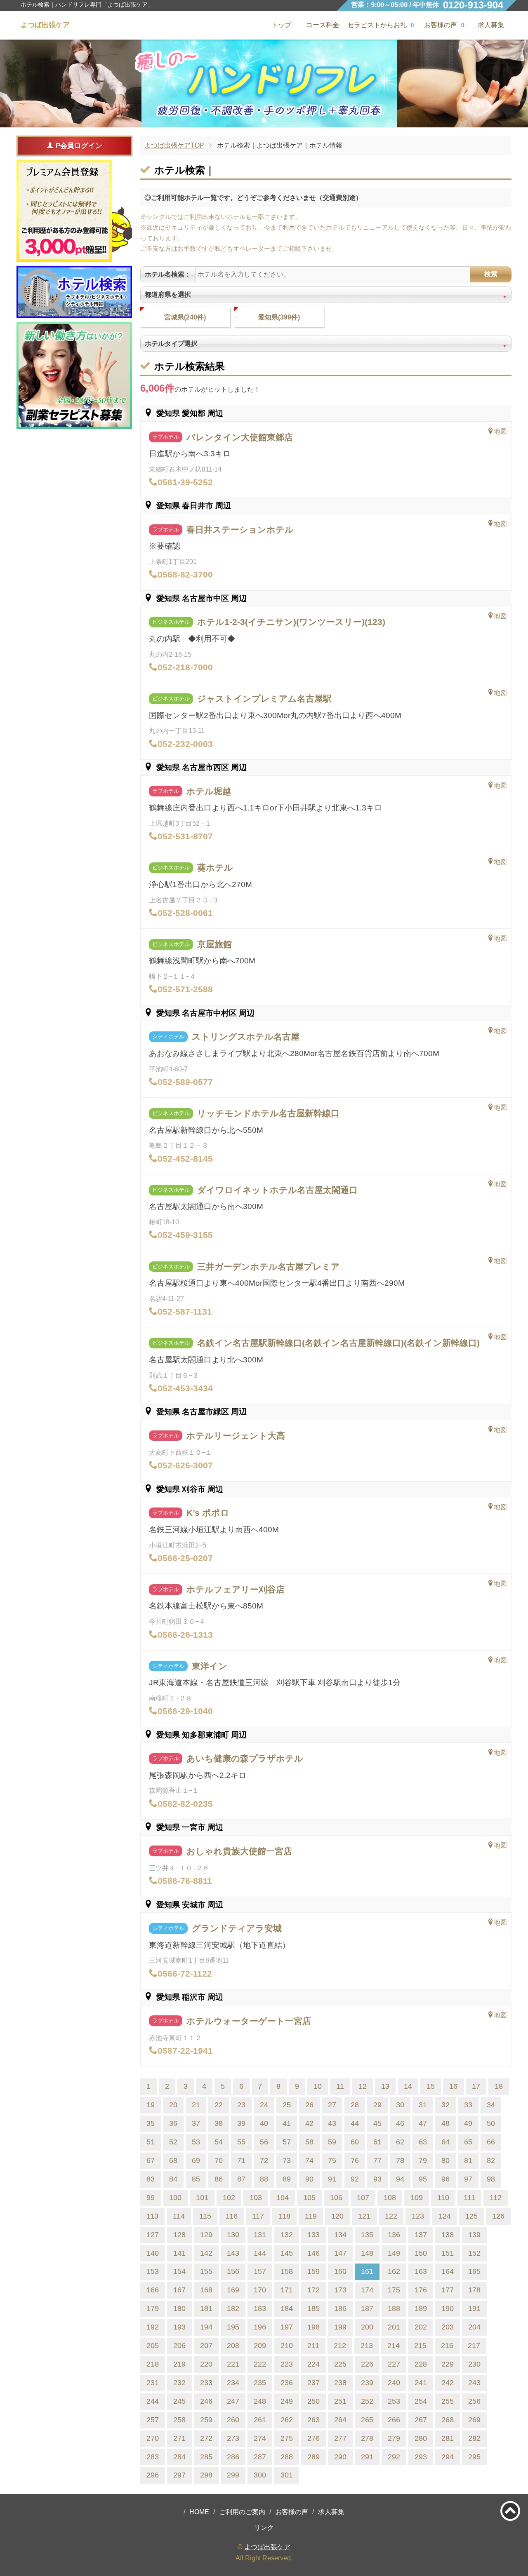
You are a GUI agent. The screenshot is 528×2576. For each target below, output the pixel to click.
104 (283, 2198)
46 (400, 2123)
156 (233, 2271)
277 (340, 2438)
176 (421, 2290)
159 (313, 2271)
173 (340, 2290)
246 (206, 2401)
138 (448, 2235)
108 (390, 2198)
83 (151, 2179)
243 (474, 2383)
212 (340, 2346)
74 (309, 2160)
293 (421, 2457)
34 (491, 2105)
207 (206, 2346)
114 (179, 2216)
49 (468, 2123)
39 (241, 2123)
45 (377, 2123)
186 (340, 2308)
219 (179, 2364)
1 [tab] (264, 120)
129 (206, 2235)
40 (264, 2123)
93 (377, 2179)
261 (260, 2420)
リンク (264, 2528)
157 (260, 2271)
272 (206, 2438)
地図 (500, 431)
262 (287, 2420)
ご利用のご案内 (242, 2512)
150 (421, 2253)
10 (318, 2086)
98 (491, 2179)
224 (313, 2364)
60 (355, 2142)
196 (260, 2327)
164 (448, 2271)
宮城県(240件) (185, 317)
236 (287, 2383)
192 (153, 2327)
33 (468, 2105)
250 (313, 2401)
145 (287, 2253)
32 (445, 2105)
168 (206, 2290)
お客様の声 (292, 2512)
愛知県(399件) (279, 317)
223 (287, 2364)
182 (233, 2308)
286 (233, 2457)
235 (260, 2383)
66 (491, 2142)
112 (496, 2198)
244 (153, 2401)
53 (196, 2142)
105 (309, 2198)
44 (355, 2123)
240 (394, 2383)
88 (264, 2179)
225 (340, 2364)
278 (367, 2438)
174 (367, 2290)
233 (206, 2383)
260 (233, 2420)
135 (367, 2235)
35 (151, 2123)
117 (258, 2216)
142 (206, 2253)
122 (391, 2216)
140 (153, 2253)
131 (260, 2235)
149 (394, 2253)
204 (474, 2327)
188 (394, 2308)
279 (394, 2438)
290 (340, 2457)
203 (448, 2327)
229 (448, 2364)
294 (448, 2457)
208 (233, 2346)
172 (313, 2290)
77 (377, 2160)
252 (367, 2401)
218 (153, 2364)
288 (287, 2457)
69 (196, 2160)
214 (394, 2346)
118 (284, 2216)
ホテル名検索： (168, 274)
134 (340, 2235)
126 (498, 2216)
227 (394, 2364)
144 (260, 2253)
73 (287, 2160)
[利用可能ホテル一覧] (74, 292)
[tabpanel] (264, 83)
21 (196, 2105)
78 (400, 2160)
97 (468, 2179)
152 (474, 2253)
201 (394, 2327)
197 (287, 2327)
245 (179, 2401)
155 (206, 2271)
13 (385, 2086)
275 (287, 2438)
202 (421, 2327)
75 (332, 2160)
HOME (199, 2512)
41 (287, 2123)
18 (499, 2086)
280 (421, 2438)
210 (287, 2346)
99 (151, 2198)
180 (179, 2308)
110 (443, 2198)
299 (233, 2475)
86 (219, 2179)
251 (340, 2401)
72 (264, 2160)
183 (260, 2308)
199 (340, 2327)
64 (445, 2142)
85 (196, 2179)
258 (179, 2420)
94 (400, 2179)
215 (420, 2346)
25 (287, 2105)
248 (260, 2401)
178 (474, 2290)
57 (287, 2142)
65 (468, 2142)
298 (206, 2475)
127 (153, 2235)
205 (153, 2346)
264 (340, 2420)
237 (313, 2383)
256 (474, 2401)
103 (256, 2198)
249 (287, 2401)
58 (309, 2142)
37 (196, 2123)
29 (377, 2105)
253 (394, 2401)
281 (448, 2438)
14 (408, 2086)
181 (206, 2308)
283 (153, 2457)
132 (287, 2235)
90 (309, 2179)
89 (287, 2179)
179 (153, 2308)
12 (363, 2086)
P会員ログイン (79, 146)
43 (332, 2123)
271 (179, 2438)
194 (206, 2327)
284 (179, 2457)
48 (445, 2123)
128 (179, 2235)
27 (332, 2105)
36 (173, 2123)
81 (468, 2160)
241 (421, 2383)
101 (202, 2198)
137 (421, 2235)
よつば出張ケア (267, 2547)
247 (233, 2401)
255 (448, 2401)
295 (474, 2457)
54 (219, 2142)
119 (311, 2216)
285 (206, 2457)
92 (355, 2179)
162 (394, 2271)
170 (260, 2290)
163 (421, 2271)
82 (491, 2160)
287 (260, 2457)
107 (363, 2198)
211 (313, 2346)
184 (287, 2308)
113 (152, 2216)
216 (447, 2346)
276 (313, 2438)
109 (417, 2198)
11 (340, 2086)
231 (153, 2383)
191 (474, 2308)
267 (421, 2420)
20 (173, 2105)
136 (394, 2235)
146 (313, 2253)
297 (179, 2475)
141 (179, 2253)
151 (448, 2253)
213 (367, 2346)
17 (476, 2086)
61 (377, 2142)
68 (173, 2160)
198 (313, 2327)
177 (448, 2290)
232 (179, 2383)
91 (332, 2179)
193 (179, 2327)
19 (151, 2105)
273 (233, 2438)
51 (151, 2142)
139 (474, 2235)
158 (287, 2271)
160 (340, 2271)
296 (153, 2475)
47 (423, 2123)
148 (367, 2253)
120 (337, 2216)
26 (309, 2105)
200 (367, 2327)
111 (469, 2198)
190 (448, 2308)
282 (474, 2438)
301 (287, 2475)
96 (445, 2179)
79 (423, 2160)
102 (229, 2198)
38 (219, 2123)
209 (260, 2346)
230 (474, 2364)
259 (206, 2420)
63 (423, 2142)
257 (153, 2420)
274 (260, 2438)
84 (173, 2179)
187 (367, 2308)
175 (394, 2290)
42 (309, 2123)
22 (219, 2105)
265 (367, 2420)
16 (453, 2086)
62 (400, 2142)
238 (340, 2383)
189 (421, 2308)
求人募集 (491, 25)
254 (421, 2401)
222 (260, 2364)
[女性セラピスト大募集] (74, 376)
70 (219, 2160)
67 (151, 2160)
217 (474, 2346)
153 (153, 2271)
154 (179, 2271)
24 (264, 2105)
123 (418, 2216)
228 (421, 2364)
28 (355, 2105)
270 (153, 2438)
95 (423, 2179)
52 (173, 2142)
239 (367, 2383)
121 (364, 2216)
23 (241, 2105)
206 (179, 2346)
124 (445, 2216)
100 (175, 2198)
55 (241, 2142)
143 (233, 2253)
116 (232, 2216)
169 (233, 2290)
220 (206, 2364)
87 (241, 2179)
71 (241, 2160)
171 (287, 2290)
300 (260, 2475)
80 (445, 2160)
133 (313, 2235)
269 (474, 2420)
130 (233, 2235)
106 (336, 2198)
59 (332, 2142)
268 (448, 2420)
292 (394, 2457)
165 (474, 2271)
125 (471, 2216)
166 (153, 2290)
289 (313, 2457)
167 (179, 2290)
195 (233, 2327)
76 (355, 2160)
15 (431, 2086)
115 (205, 2216)
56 (264, 2142)
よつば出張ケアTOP (174, 145)
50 (491, 2123)
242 (448, 2383)
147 (340, 2253)
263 (313, 2420)
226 (367, 2364)
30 (400, 2105)
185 (313, 2308)
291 (367, 2457)
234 (233, 2383)
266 (394, 2420)
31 (423, 2105)
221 (233, 2364)
